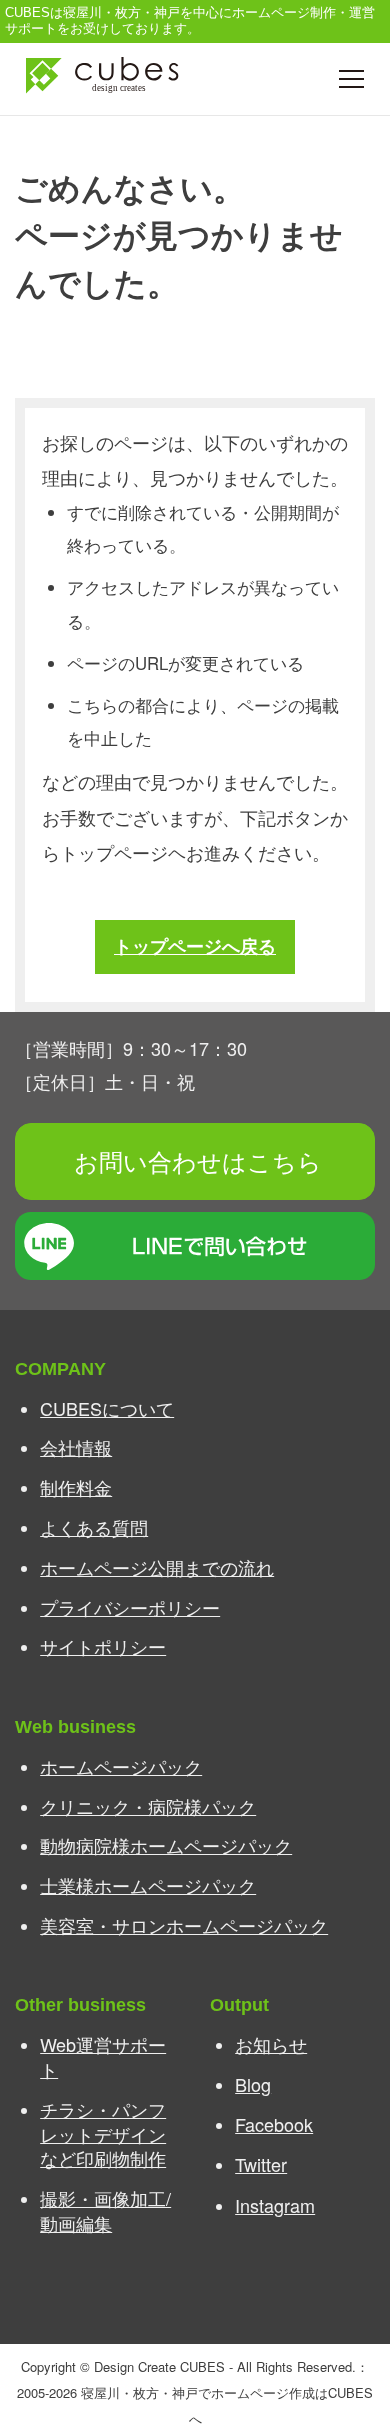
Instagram (275, 2205)
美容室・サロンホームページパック (184, 1925)
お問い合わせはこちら (198, 1160)
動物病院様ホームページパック (166, 1845)
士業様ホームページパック (148, 1885)
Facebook (274, 2124)
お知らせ (271, 2044)
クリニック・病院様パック (148, 1806)
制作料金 (76, 1487)
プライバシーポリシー (130, 1607)
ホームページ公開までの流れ (157, 1567)
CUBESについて (107, 1408)
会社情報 (76, 1447)
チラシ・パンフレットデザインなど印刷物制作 (103, 2133)
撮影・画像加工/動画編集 (105, 2210)
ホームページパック (121, 1766)
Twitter (261, 2164)
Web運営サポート (103, 2056)
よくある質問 (94, 1527)
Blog (253, 2084)
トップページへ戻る (195, 945)
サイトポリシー (103, 1646)
